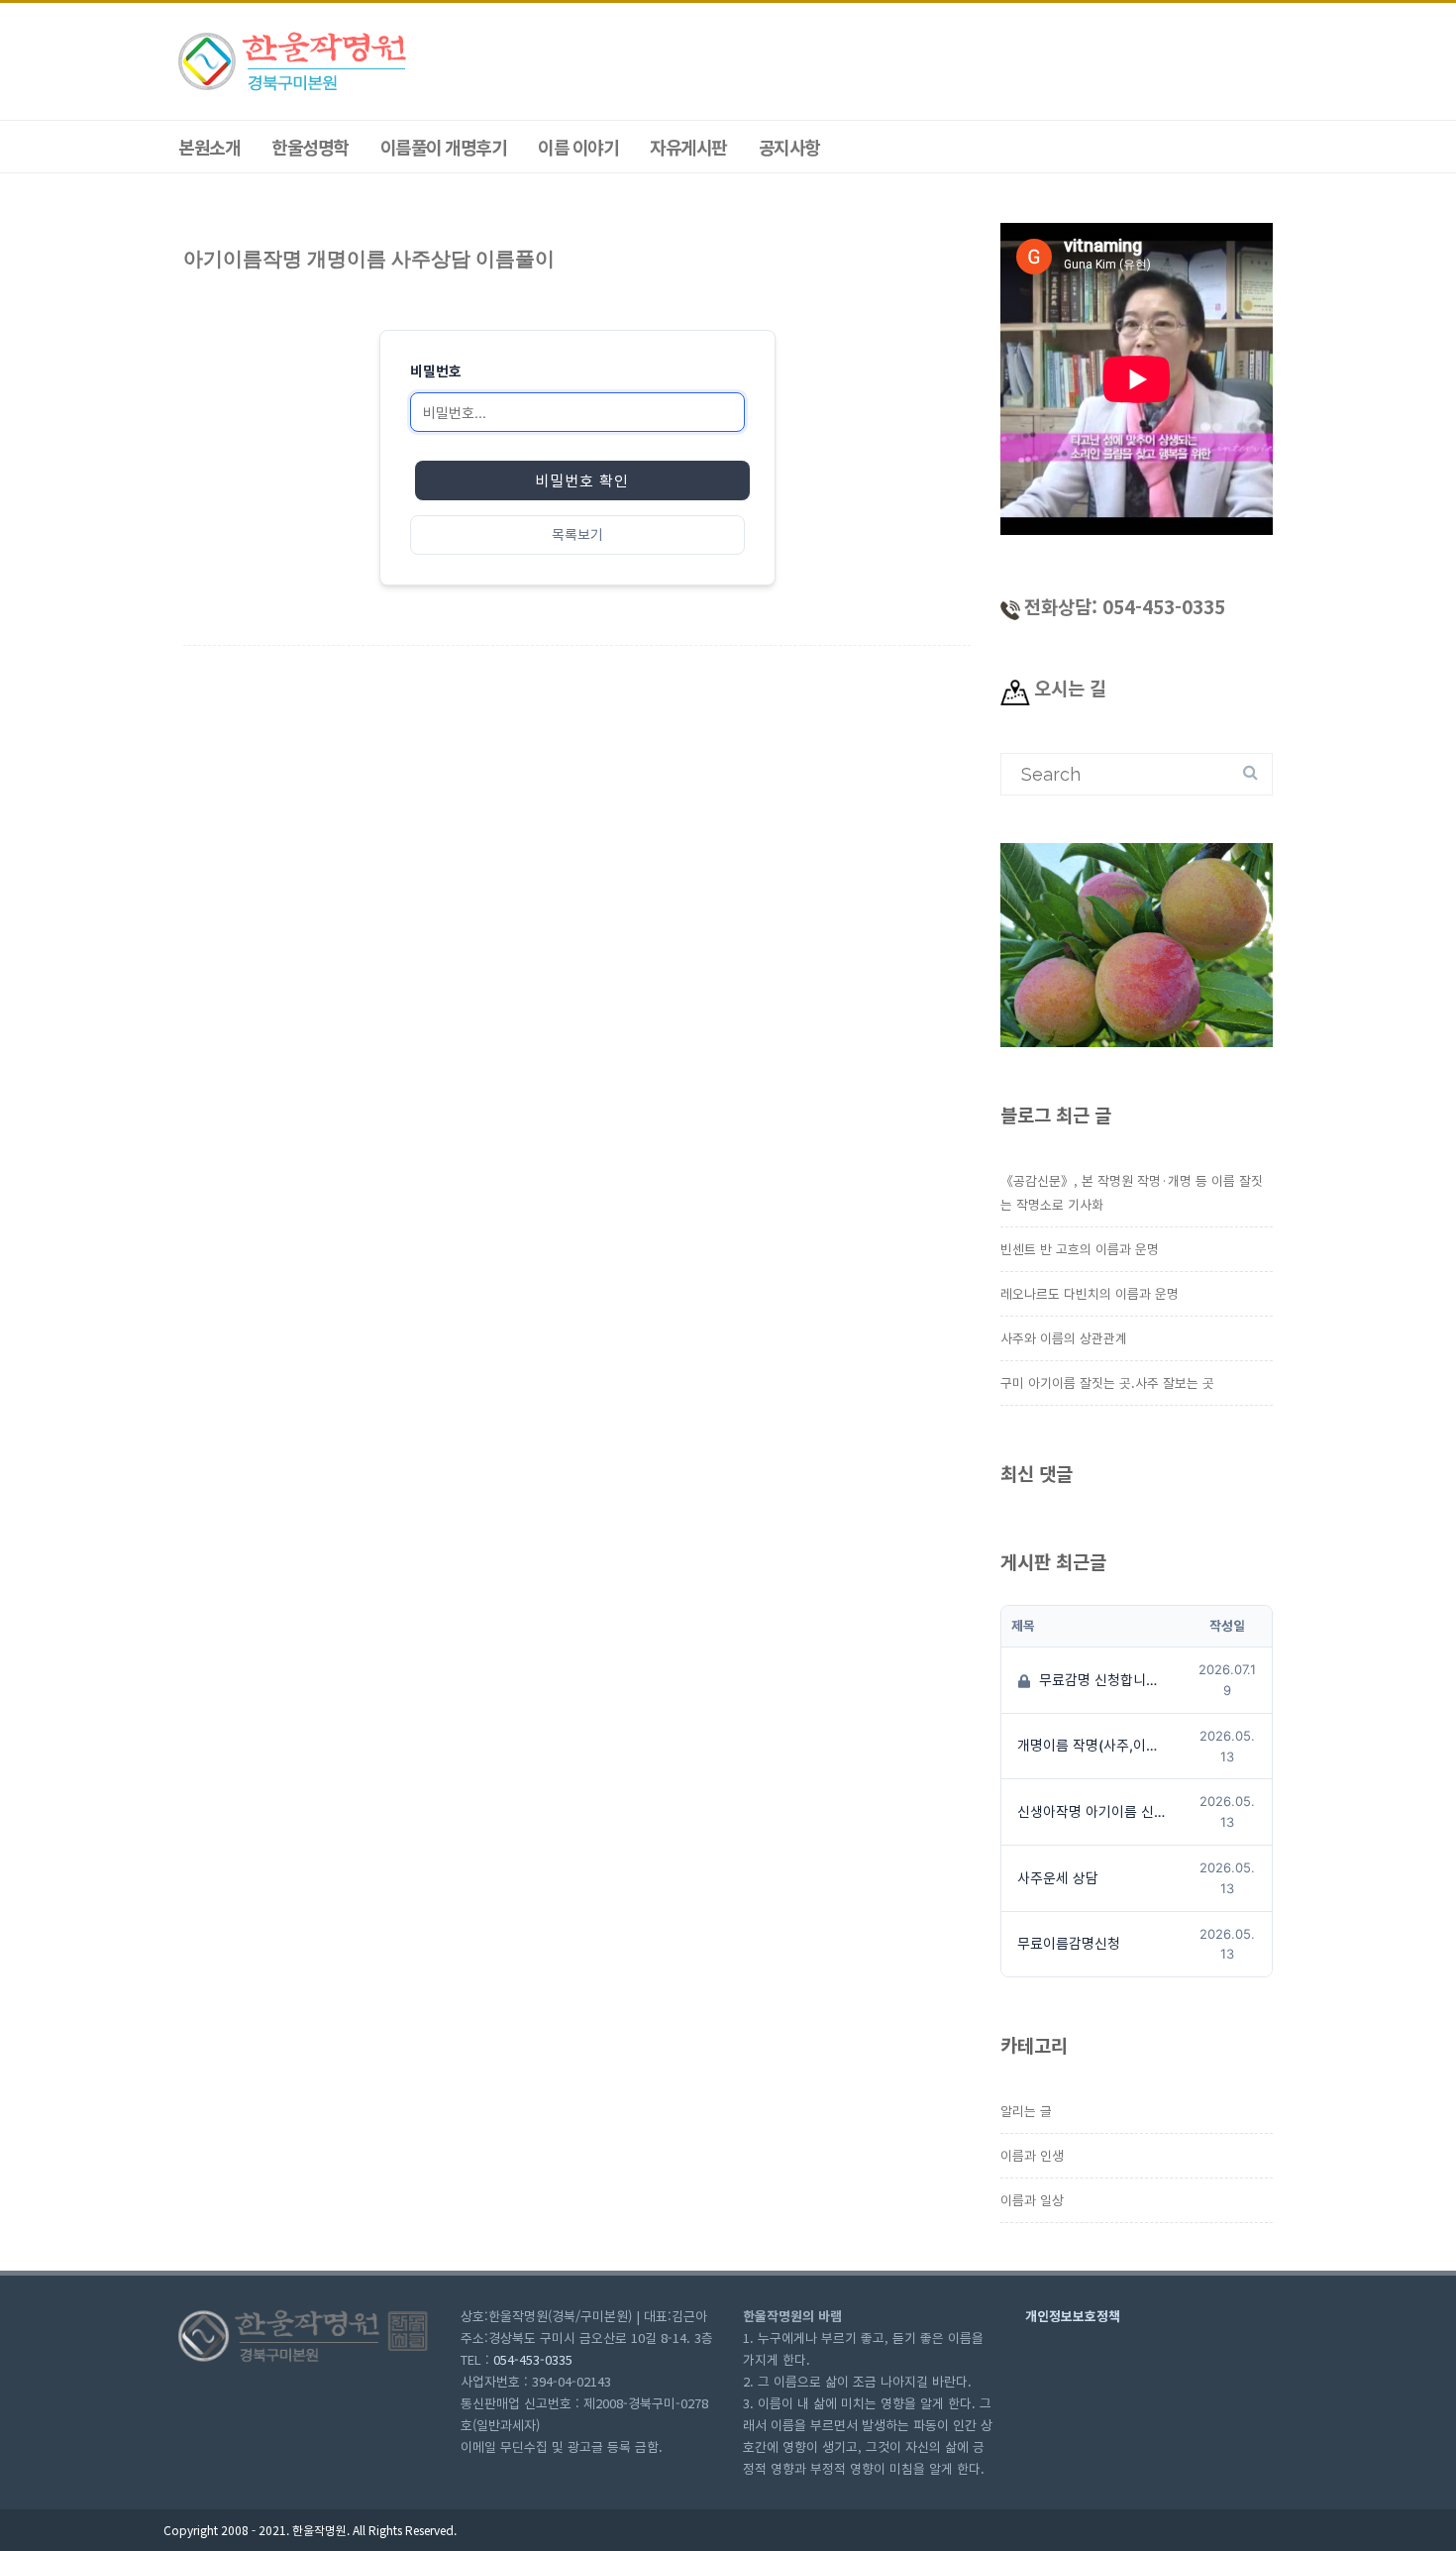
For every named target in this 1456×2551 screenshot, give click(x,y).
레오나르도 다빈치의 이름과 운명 (1090, 1293)
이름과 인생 (1032, 2155)
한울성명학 (310, 147)
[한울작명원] (294, 87)
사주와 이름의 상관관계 (1064, 1338)
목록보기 (577, 534)
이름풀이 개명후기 (444, 147)
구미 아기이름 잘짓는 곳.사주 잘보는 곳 (1107, 1382)
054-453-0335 (533, 2359)
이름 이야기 (578, 147)
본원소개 (209, 147)
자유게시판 (688, 147)
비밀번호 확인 (582, 481)
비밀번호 (436, 371)
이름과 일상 (1032, 2200)
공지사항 (789, 147)
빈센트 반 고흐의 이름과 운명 (1080, 1249)
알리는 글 (1026, 2111)
